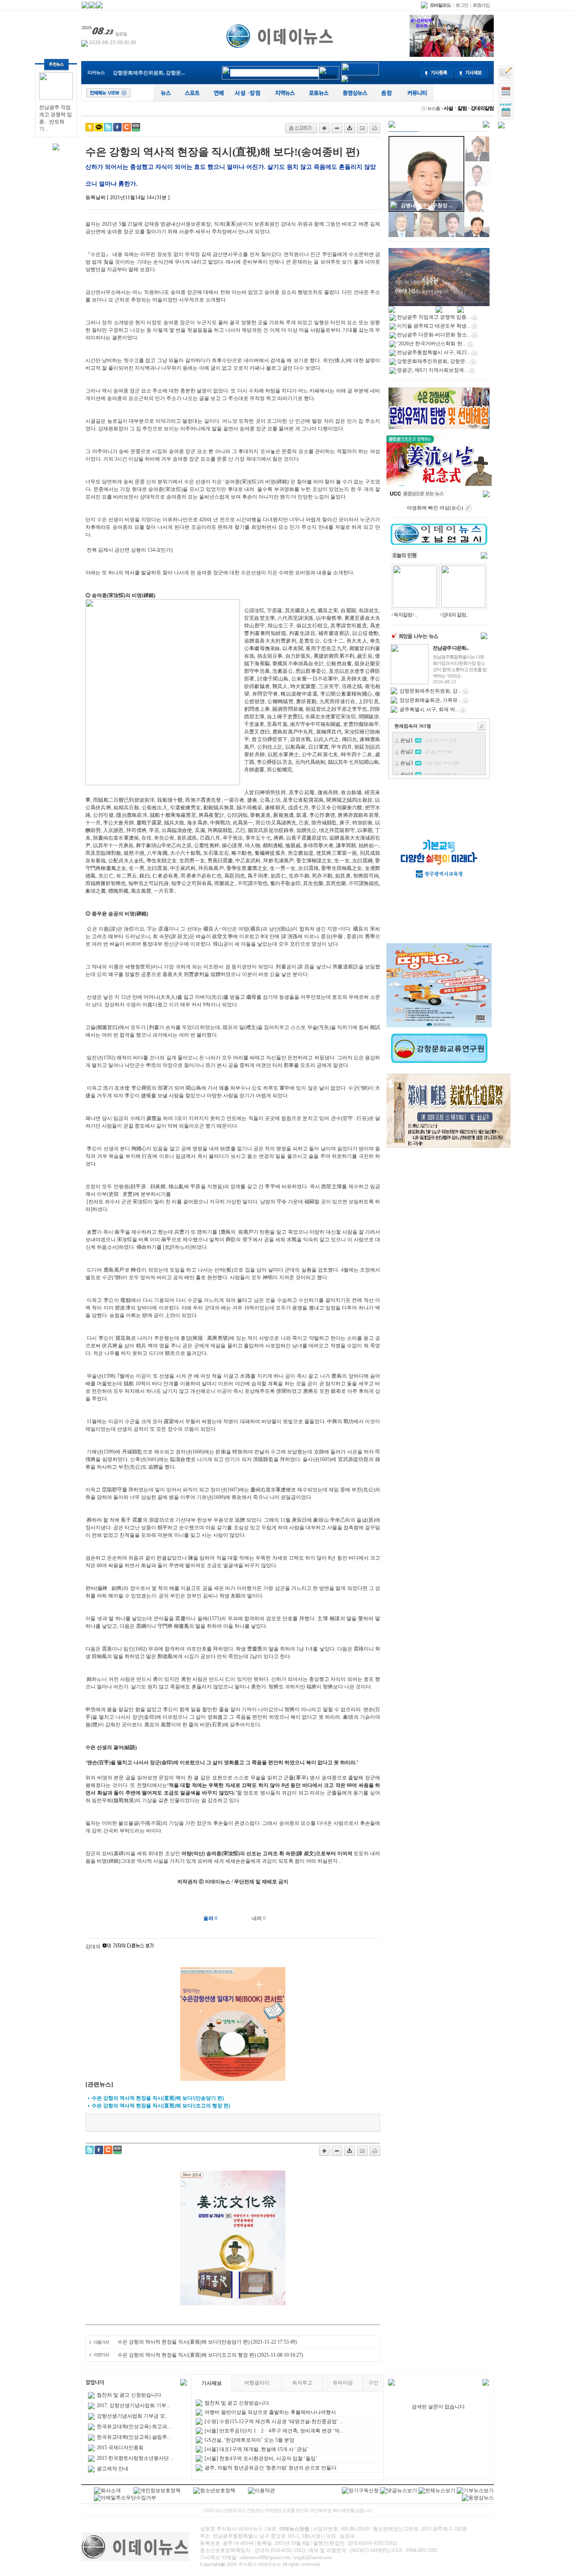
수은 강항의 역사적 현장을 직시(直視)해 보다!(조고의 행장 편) (187, 2355)
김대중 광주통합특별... (426, 205)
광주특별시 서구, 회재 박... (429, 709)
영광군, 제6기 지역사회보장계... (432, 370)
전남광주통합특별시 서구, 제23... (434, 352)
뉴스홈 (434, 108)
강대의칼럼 (482, 108)
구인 (373, 2383)
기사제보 (212, 2383)
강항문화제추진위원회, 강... (430, 691)
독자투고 (302, 2383)
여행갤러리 (257, 2383)
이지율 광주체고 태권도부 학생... (434, 326)
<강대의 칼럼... (454, 615)
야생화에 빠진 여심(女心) (435, 508)
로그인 (462, 5)
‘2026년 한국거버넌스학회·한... (431, 344)
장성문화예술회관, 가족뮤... (430, 700)
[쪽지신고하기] (301, 128)
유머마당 (343, 2383)
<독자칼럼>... (404, 615)
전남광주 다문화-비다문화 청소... (434, 335)
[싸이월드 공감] (127, 127)
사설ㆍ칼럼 (455, 108)
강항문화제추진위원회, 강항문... (149, 73)
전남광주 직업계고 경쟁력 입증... (434, 317)
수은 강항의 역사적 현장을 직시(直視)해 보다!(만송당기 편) (184, 2342)
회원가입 (481, 5)
